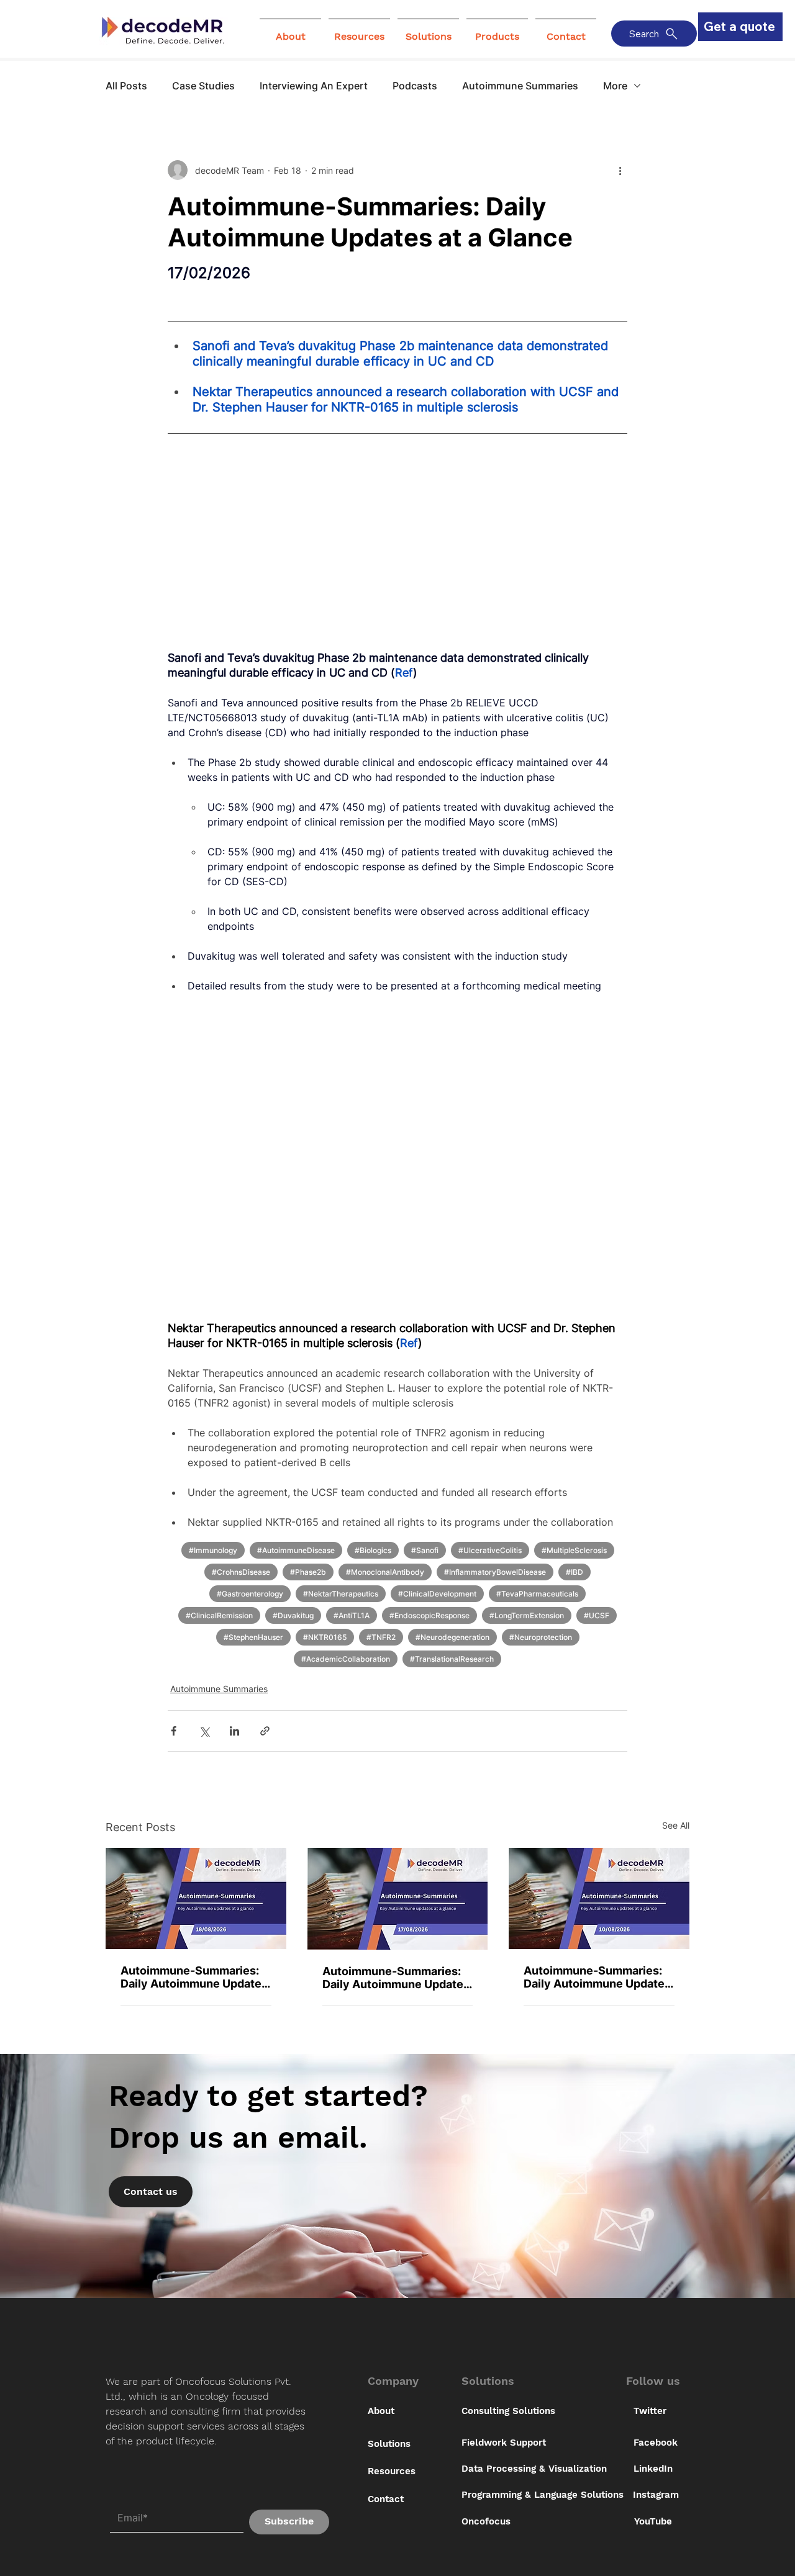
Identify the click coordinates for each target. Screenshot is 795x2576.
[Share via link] (265, 1731)
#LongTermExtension (527, 1615)
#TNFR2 (381, 1637)
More (615, 86)
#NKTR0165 (325, 1637)
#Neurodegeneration (452, 1637)
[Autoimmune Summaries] (196, 1898)
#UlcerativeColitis (490, 1550)
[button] (290, 31)
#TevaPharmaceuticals (537, 1594)
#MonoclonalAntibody (385, 1572)
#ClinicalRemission (219, 1615)
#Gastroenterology (250, 1594)
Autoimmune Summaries (520, 86)
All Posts (126, 86)
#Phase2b (308, 1572)
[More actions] (620, 170)
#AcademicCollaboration (346, 1659)
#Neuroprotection (541, 1637)
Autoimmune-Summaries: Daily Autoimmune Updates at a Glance (194, 1977)
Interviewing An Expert (314, 86)
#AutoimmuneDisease (296, 1550)
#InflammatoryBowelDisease (495, 1572)
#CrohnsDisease (241, 1572)
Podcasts (415, 86)
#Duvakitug (293, 1615)
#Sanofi (425, 1550)
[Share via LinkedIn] (234, 1731)
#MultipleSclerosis (574, 1550)
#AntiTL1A (352, 1615)
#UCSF (597, 1615)
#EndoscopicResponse (429, 1615)
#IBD (575, 1572)
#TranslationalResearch (452, 1659)
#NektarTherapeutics (341, 1594)
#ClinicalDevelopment (437, 1594)
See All (676, 1825)
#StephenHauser (253, 1637)
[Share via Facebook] (174, 1731)
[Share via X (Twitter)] (204, 1731)
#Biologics (373, 1550)
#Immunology (213, 1550)
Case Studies (203, 86)
